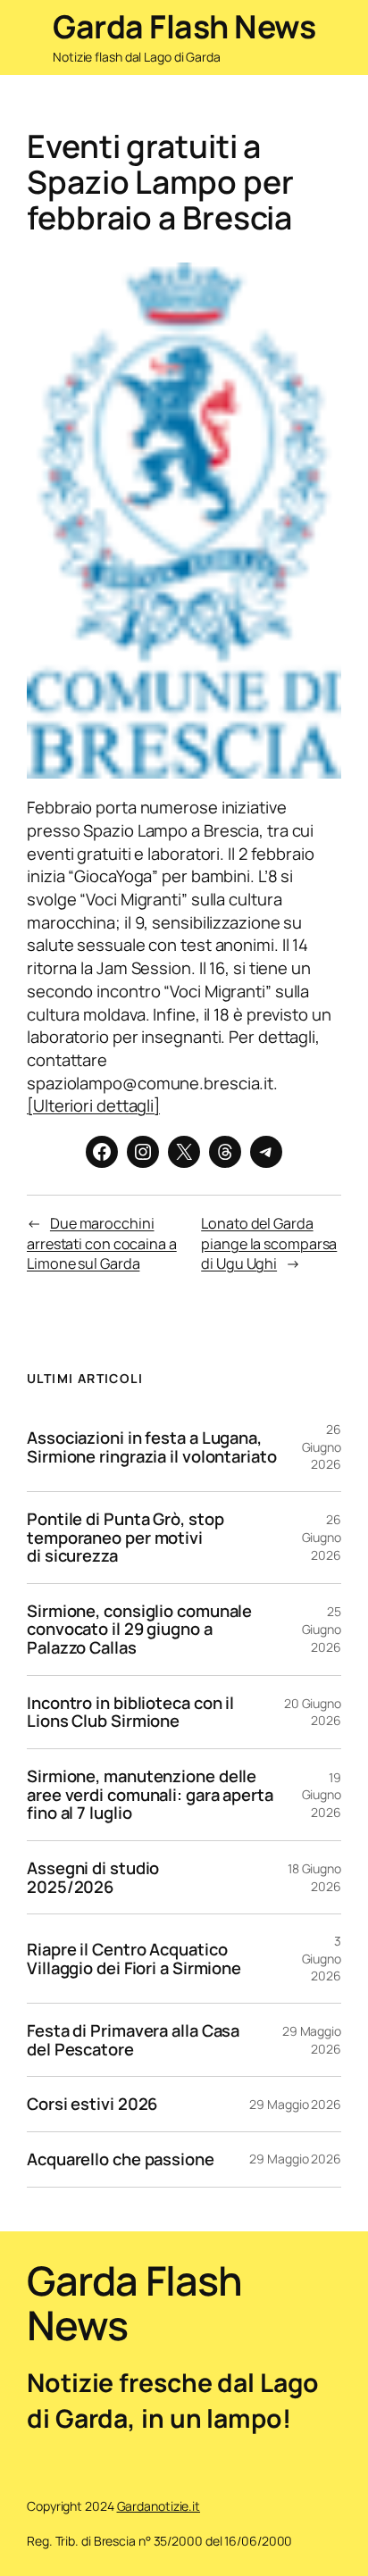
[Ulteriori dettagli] (93, 1105)
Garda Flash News (184, 26)
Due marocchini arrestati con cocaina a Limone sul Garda (102, 1243)
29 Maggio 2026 (312, 2040)
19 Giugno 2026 (322, 1795)
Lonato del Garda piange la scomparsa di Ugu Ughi (269, 1243)
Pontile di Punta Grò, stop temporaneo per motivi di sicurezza (125, 1538)
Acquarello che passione (121, 2159)
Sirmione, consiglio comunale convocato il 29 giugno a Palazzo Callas (139, 1630)
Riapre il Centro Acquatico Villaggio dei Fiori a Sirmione (134, 1959)
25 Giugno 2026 (322, 1629)
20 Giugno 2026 (313, 1712)
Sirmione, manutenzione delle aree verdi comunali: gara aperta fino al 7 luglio (150, 1795)
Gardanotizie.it (159, 2506)
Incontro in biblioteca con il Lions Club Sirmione (130, 1712)
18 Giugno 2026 (314, 1877)
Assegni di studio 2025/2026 (93, 1877)
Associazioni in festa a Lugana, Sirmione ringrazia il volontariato (152, 1447)
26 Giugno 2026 (322, 1446)
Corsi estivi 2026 (92, 2104)
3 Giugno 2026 (322, 1958)
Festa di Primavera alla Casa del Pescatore (133, 2040)
